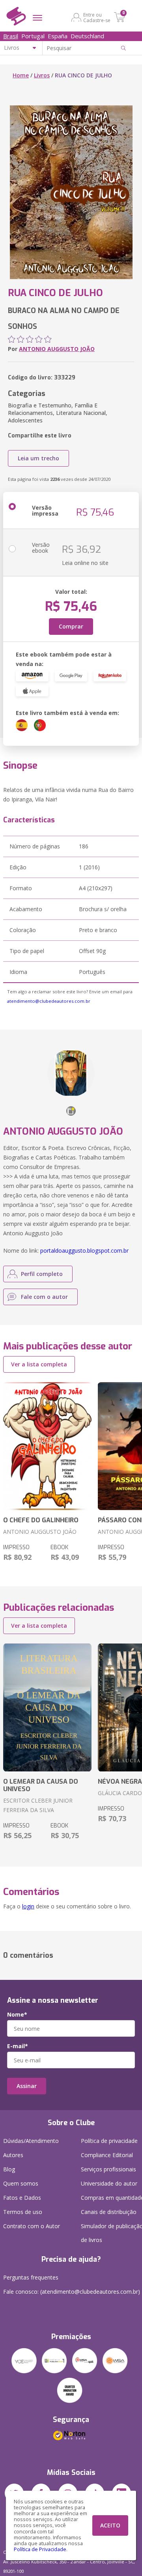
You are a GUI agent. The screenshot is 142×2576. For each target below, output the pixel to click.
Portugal (33, 36)
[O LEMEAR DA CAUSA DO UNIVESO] (47, 1707)
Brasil (11, 36)
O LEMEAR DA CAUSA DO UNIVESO (41, 1785)
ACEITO (110, 2525)
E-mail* (18, 2046)
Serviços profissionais (108, 2169)
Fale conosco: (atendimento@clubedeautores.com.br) (72, 2292)
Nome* (17, 2015)
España (58, 36)
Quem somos (21, 2183)
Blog (9, 2169)
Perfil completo (42, 1274)
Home (21, 75)
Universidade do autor (109, 2183)
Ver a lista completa (39, 1364)
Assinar (27, 2086)
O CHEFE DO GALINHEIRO (41, 1520)
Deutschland (87, 36)
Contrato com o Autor (32, 2226)
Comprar (71, 626)
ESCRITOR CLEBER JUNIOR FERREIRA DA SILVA (38, 1805)
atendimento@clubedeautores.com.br (49, 1001)
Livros (42, 75)
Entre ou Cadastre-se (97, 17)
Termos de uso (23, 2212)
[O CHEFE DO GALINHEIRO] (47, 1446)
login (28, 1906)
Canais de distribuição (109, 2212)
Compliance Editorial (107, 2155)
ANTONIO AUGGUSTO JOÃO (57, 349)
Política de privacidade (109, 2141)
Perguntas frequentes (31, 2277)
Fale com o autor (44, 1297)
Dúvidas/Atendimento (31, 2141)
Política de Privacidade (40, 2549)
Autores (13, 2155)
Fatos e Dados (22, 2198)
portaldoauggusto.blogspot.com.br (84, 1250)
